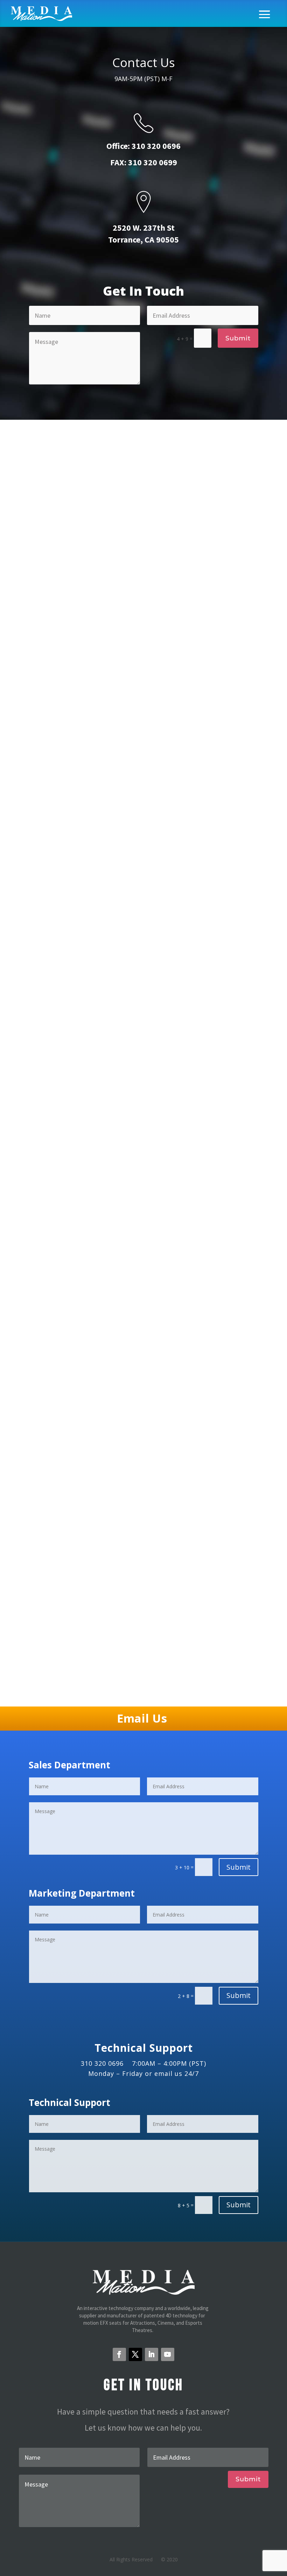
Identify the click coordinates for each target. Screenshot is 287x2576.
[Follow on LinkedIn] (152, 2354)
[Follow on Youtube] (168, 2354)
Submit (238, 338)
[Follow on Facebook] (119, 2354)
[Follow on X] (135, 2354)
